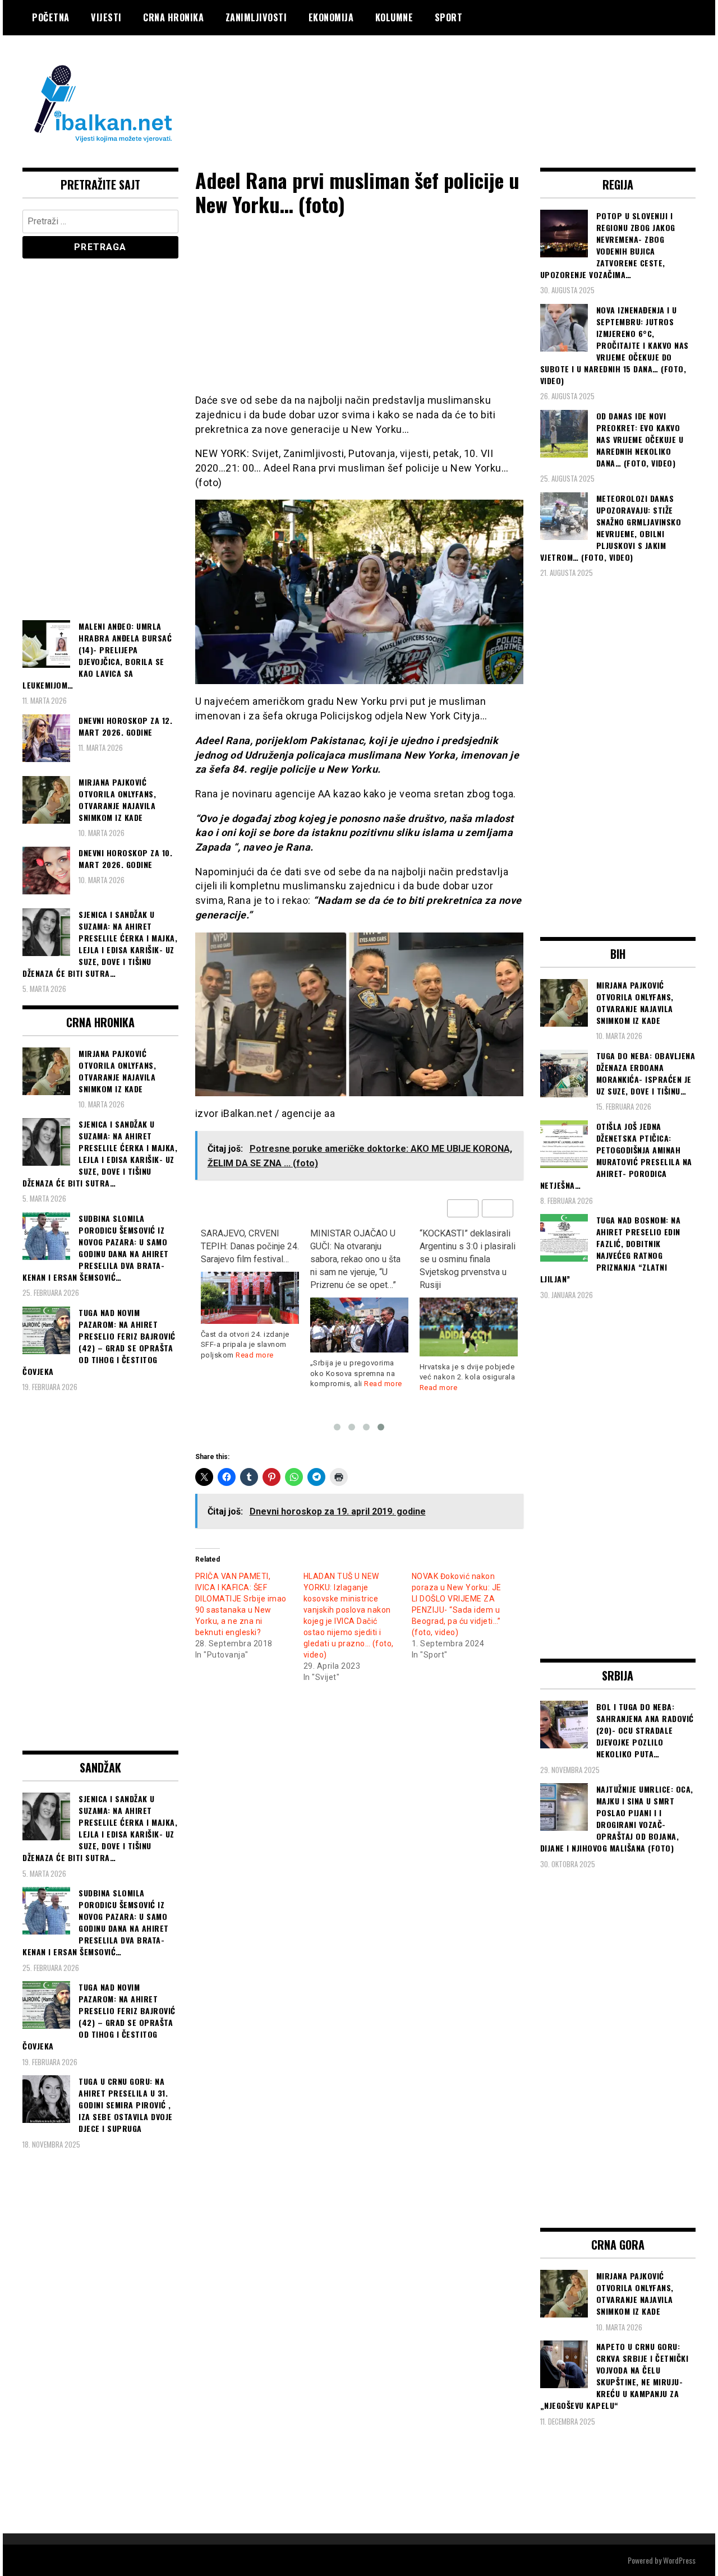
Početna (51, 17)
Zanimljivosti (256, 17)
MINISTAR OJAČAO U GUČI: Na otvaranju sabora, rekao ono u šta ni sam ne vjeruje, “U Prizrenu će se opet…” (246, 1259)
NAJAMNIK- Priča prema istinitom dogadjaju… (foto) (468, 1246)
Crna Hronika (173, 17)
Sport (449, 17)
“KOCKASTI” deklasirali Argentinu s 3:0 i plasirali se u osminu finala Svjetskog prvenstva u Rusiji (358, 1259)
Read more (274, 1384)
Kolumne (394, 17)
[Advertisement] (491, 80)
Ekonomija (331, 17)
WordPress (679, 2560)
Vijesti (106, 17)
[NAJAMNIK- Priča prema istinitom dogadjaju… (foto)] (469, 1308)
